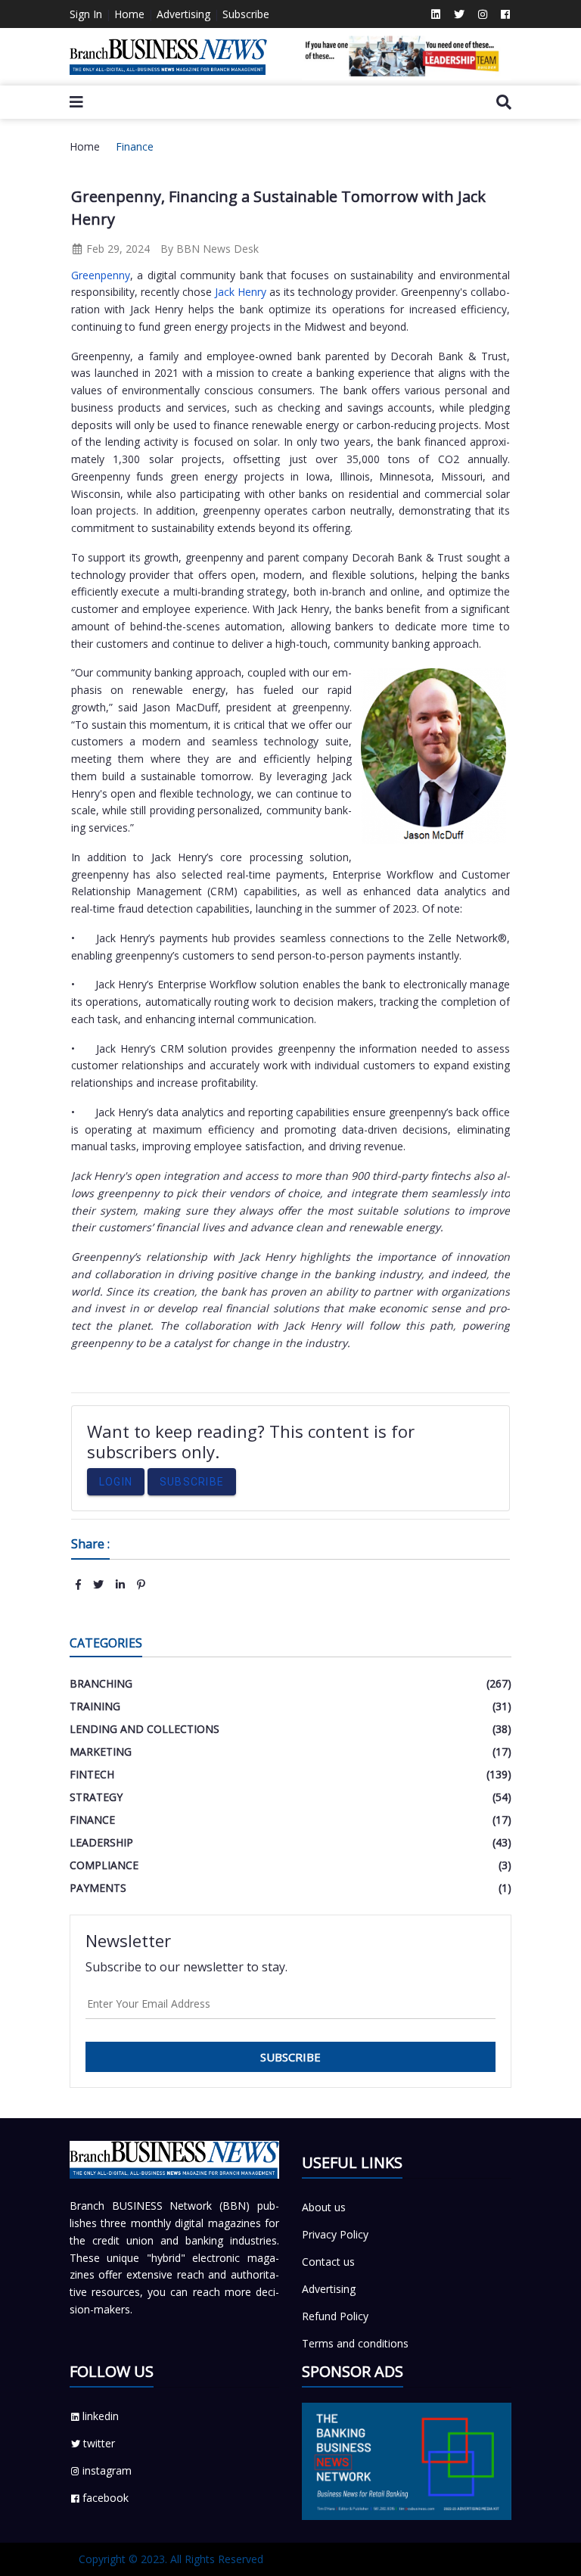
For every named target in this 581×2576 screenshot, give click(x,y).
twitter (99, 2443)
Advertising (183, 14)
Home (129, 14)
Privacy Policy (335, 2234)
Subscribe (246, 14)
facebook (106, 2498)
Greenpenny (101, 275)
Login (116, 1482)
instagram (107, 2470)
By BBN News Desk (210, 249)
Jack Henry (239, 292)
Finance (135, 146)
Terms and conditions (355, 2343)
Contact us (328, 2262)
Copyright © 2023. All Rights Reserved (171, 2559)
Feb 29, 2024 (117, 249)
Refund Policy (335, 2316)
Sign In (86, 14)
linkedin (101, 2416)
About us (324, 2207)
